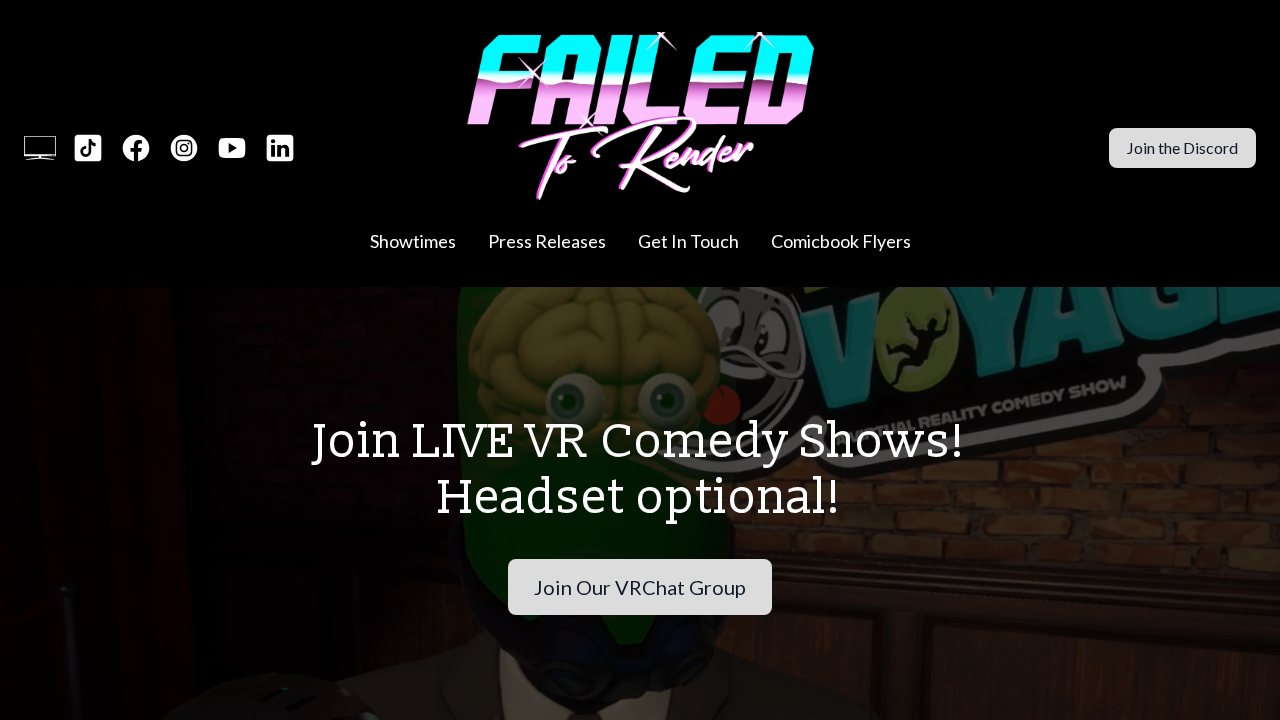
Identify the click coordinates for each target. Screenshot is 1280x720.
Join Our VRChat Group (640, 587)
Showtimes (413, 241)
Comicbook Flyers (841, 241)
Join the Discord (1182, 147)
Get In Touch (688, 241)
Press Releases (547, 241)
